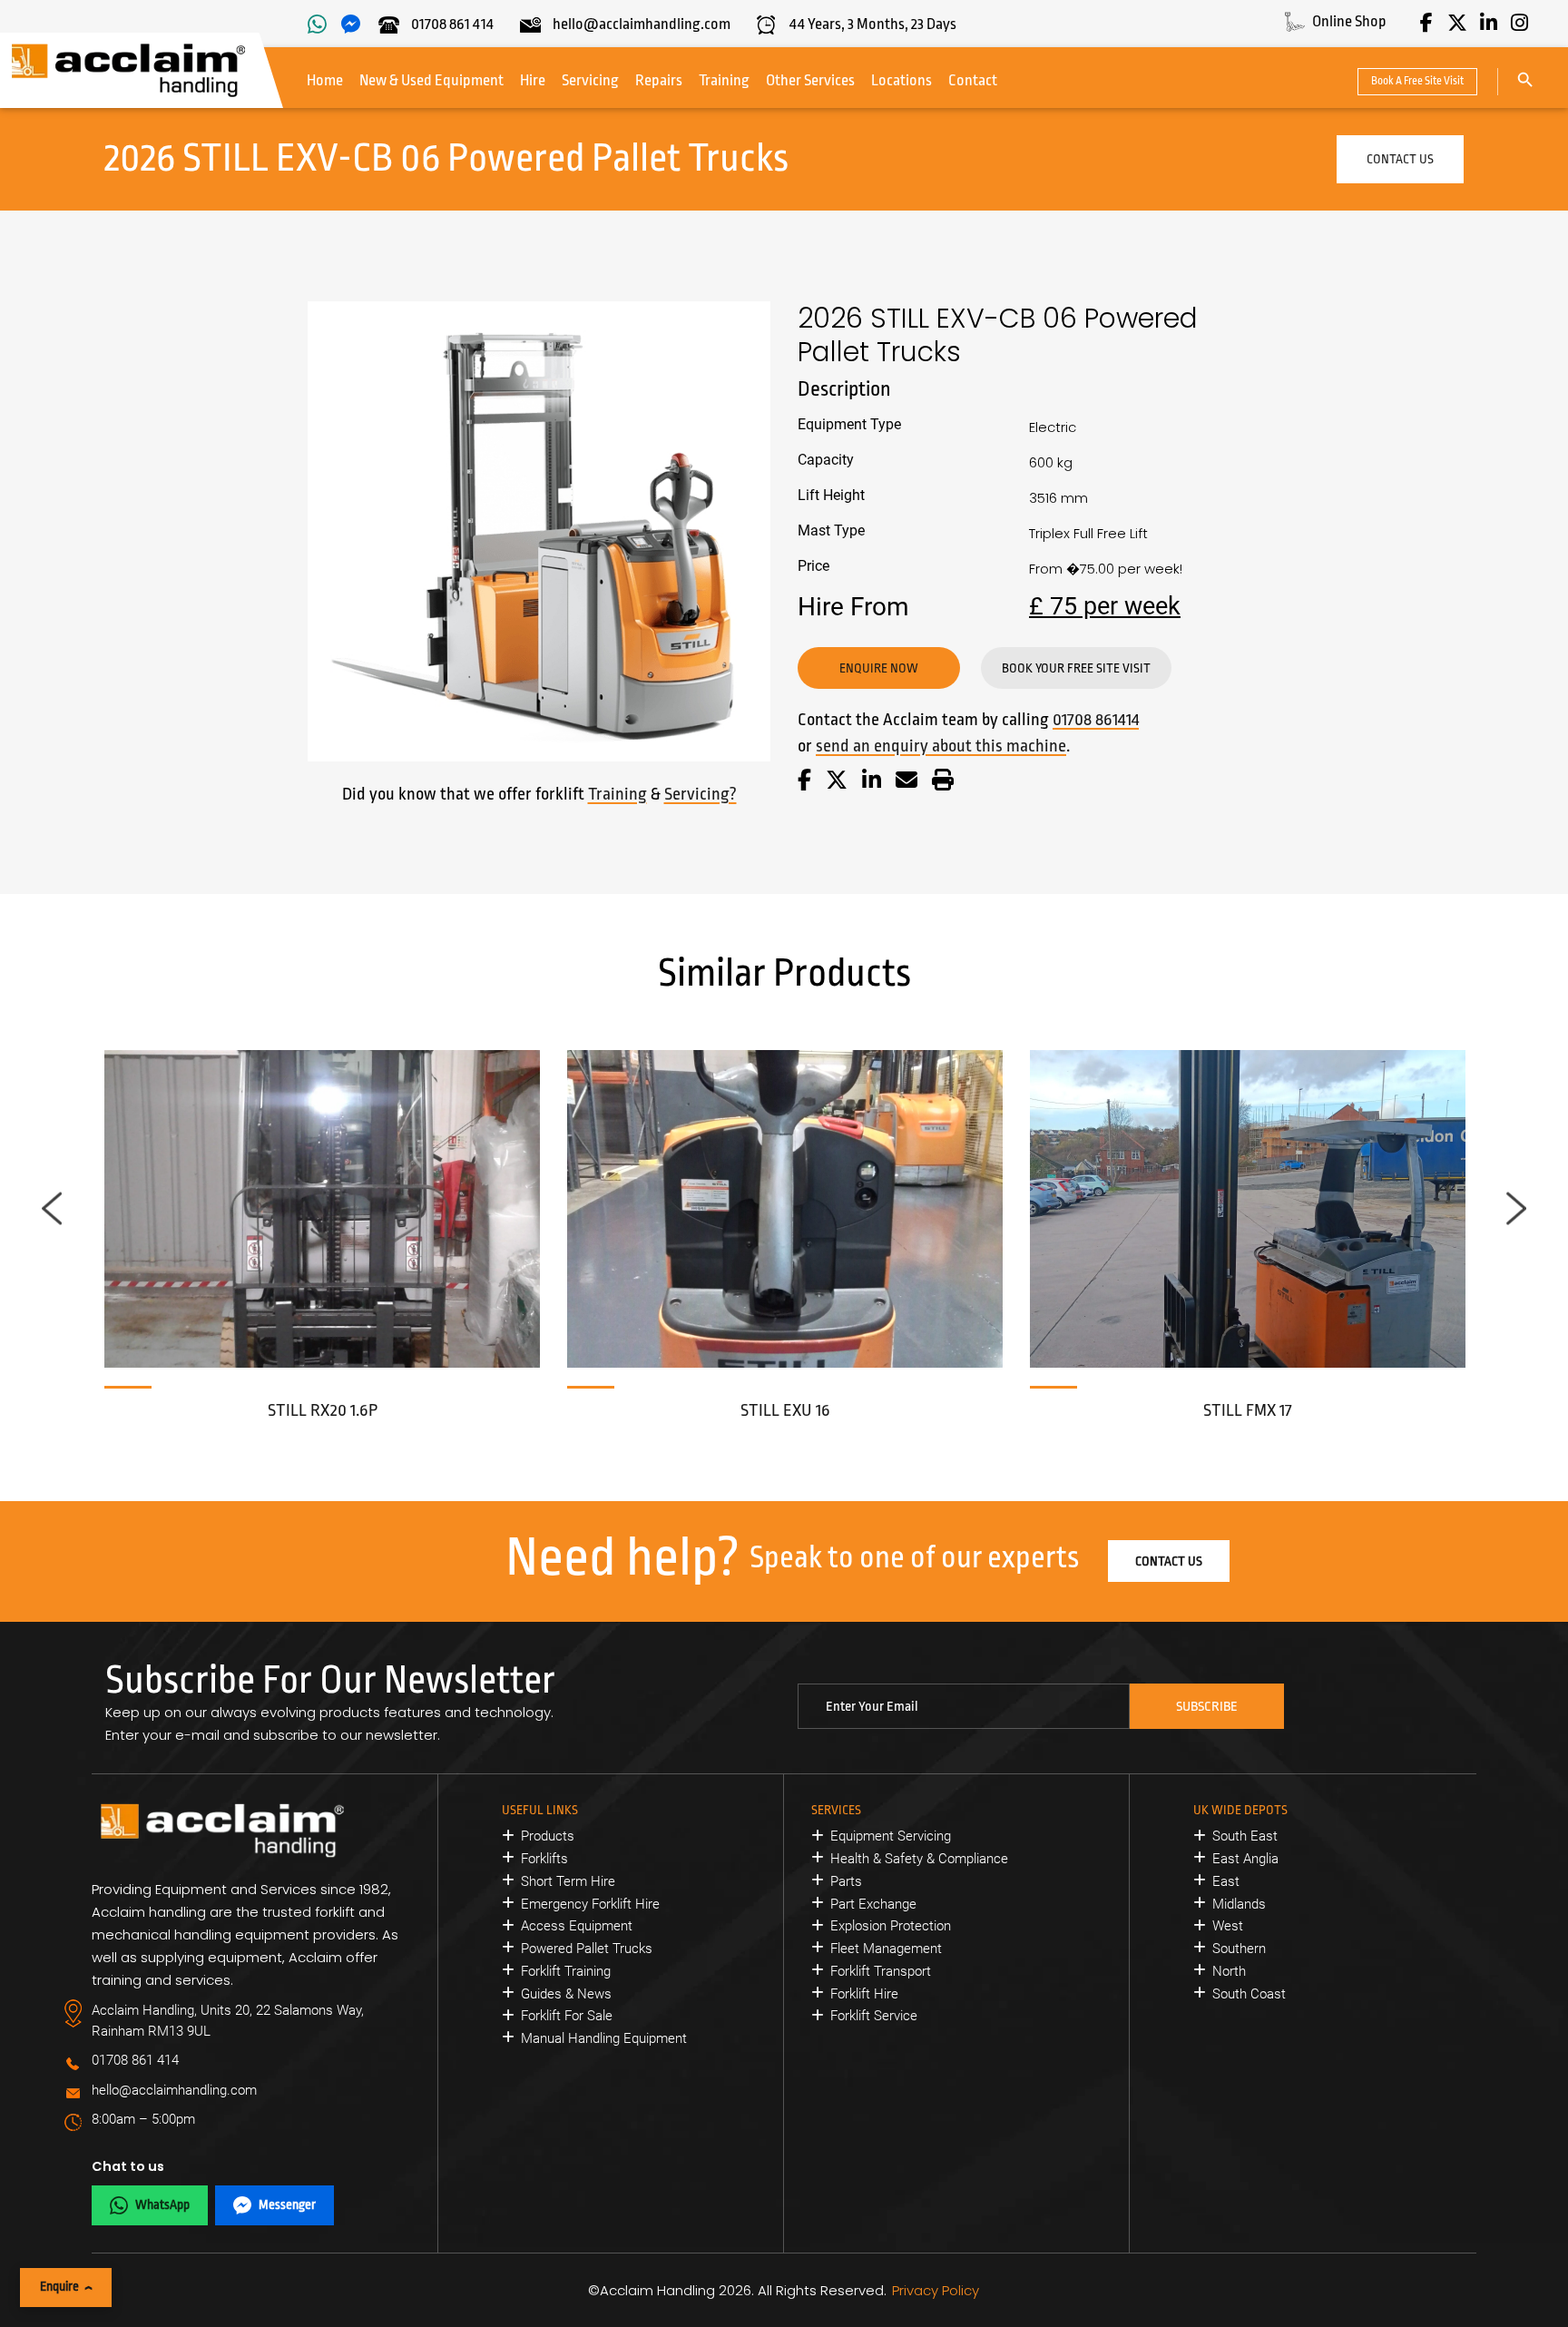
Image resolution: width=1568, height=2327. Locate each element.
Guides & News (566, 1994)
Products (548, 1836)
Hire (533, 80)
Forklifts (544, 1859)
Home (325, 80)
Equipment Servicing (891, 1836)
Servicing (590, 80)
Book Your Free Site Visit (1076, 668)
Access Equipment (577, 1926)
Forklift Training (566, 1971)
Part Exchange (873, 1904)
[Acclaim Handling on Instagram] (1519, 23)
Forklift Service (874, 2016)
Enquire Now (879, 668)
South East (1245, 1836)
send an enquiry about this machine (941, 746)
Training (724, 80)
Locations (902, 80)
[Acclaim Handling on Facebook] (1426, 23)
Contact (973, 80)
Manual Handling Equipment (604, 2038)
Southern (1239, 1949)
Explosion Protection (891, 1926)
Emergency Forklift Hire (590, 1904)
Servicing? (701, 794)
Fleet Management (886, 1949)
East (1226, 1881)
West (1228, 1926)
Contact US (1400, 159)
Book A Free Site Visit (1417, 81)
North (1229, 1971)
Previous (52, 1208)
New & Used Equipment (431, 80)
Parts (846, 1881)
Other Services (810, 80)
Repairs (659, 80)
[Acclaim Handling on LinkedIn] (1488, 23)
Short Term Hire (568, 1881)
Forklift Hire (864, 1994)
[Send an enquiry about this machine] (906, 783)
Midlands (1239, 1904)
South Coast (1249, 1994)
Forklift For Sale (567, 2016)
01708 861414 (1096, 720)
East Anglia (1245, 1859)
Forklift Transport (881, 1971)
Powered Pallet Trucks (587, 1949)
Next (1516, 1208)
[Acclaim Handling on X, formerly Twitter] (1457, 23)
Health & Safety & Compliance (919, 1859)
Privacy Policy (936, 2290)
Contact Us (1169, 1561)
